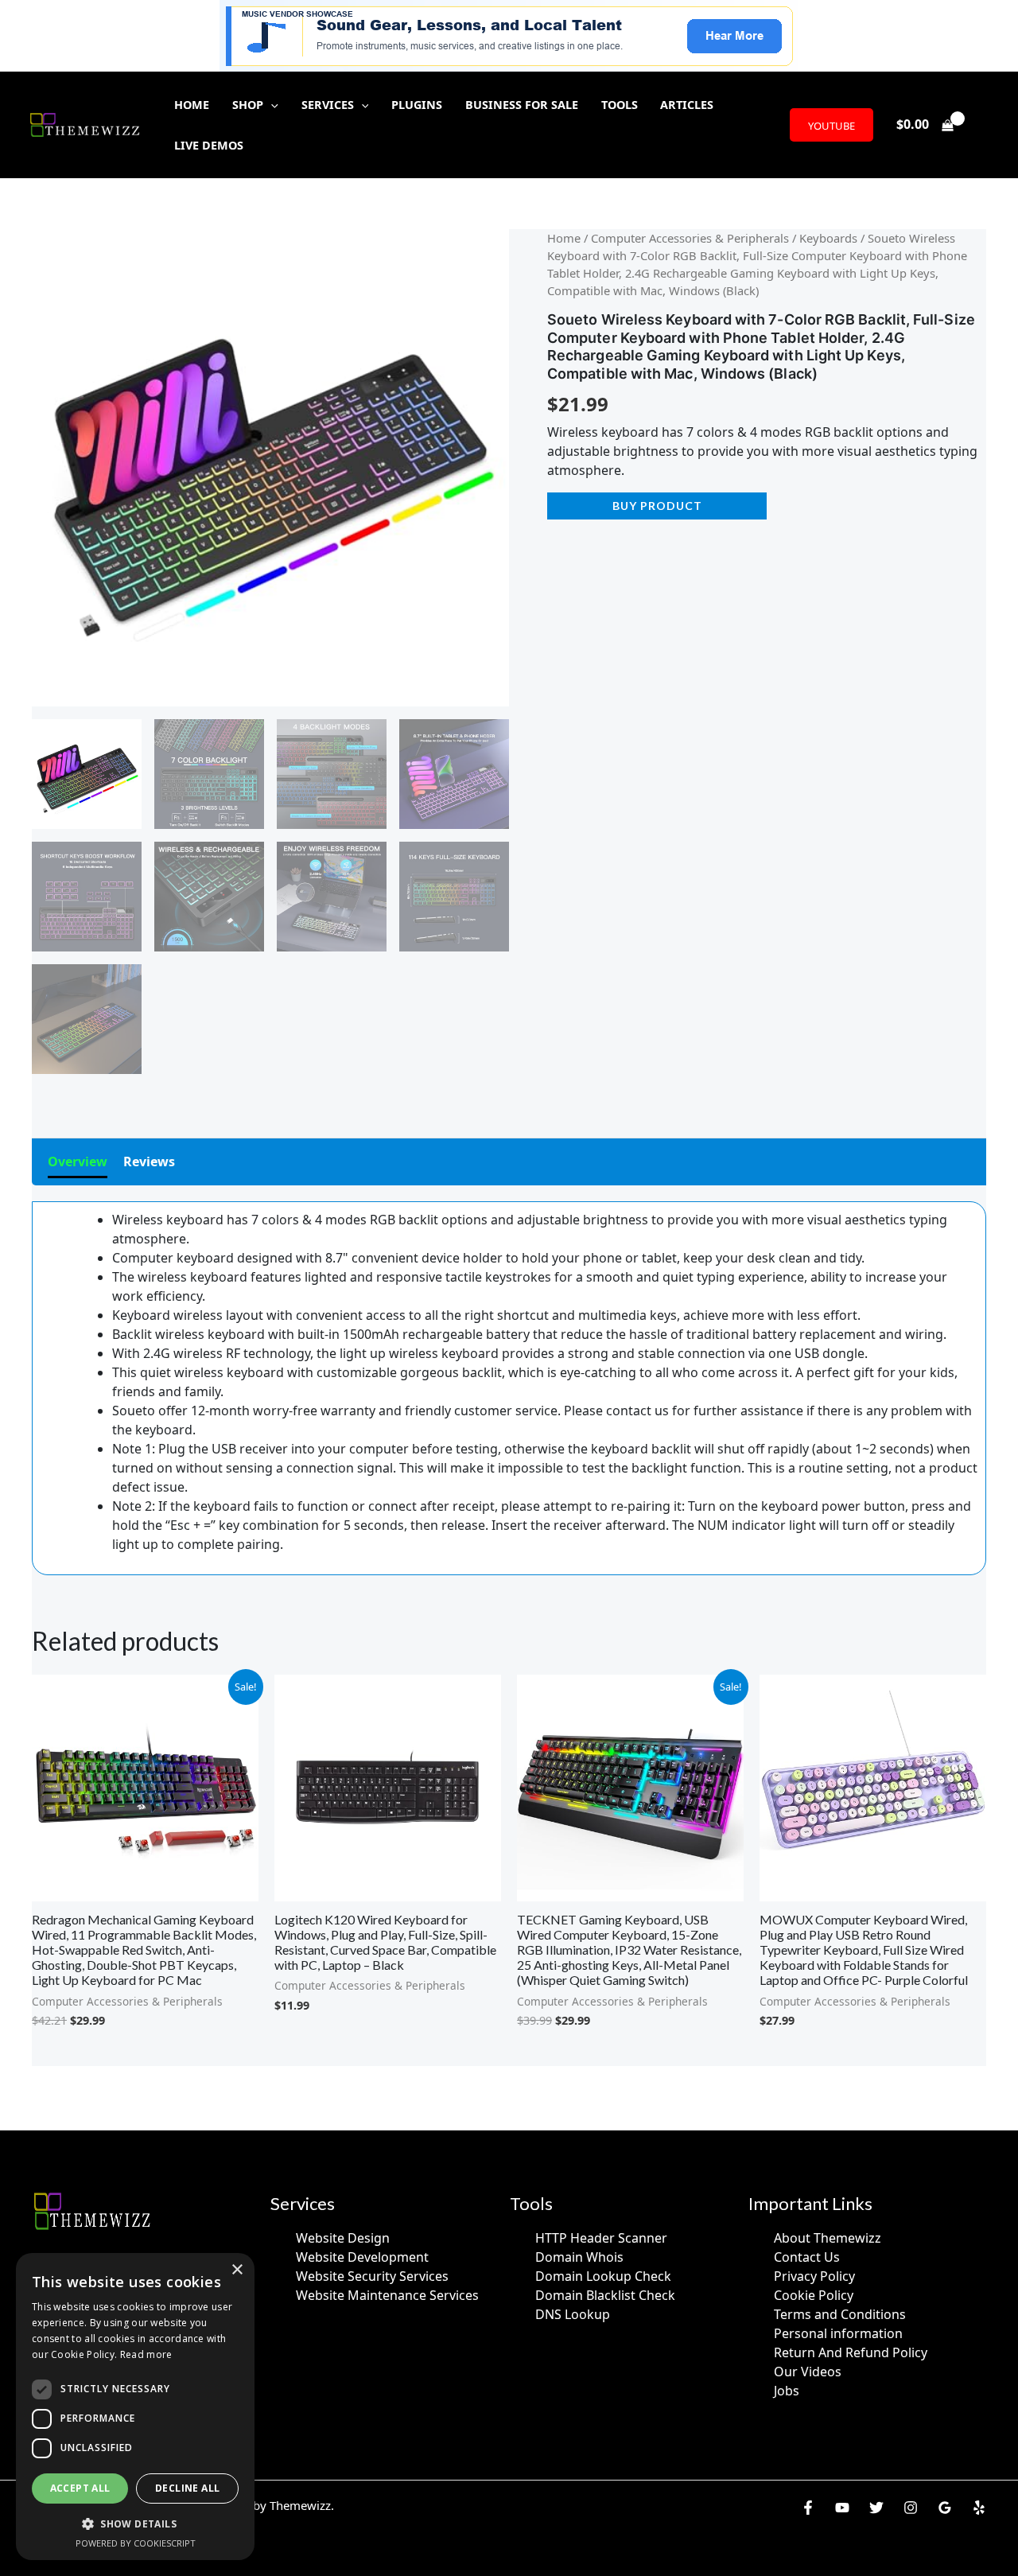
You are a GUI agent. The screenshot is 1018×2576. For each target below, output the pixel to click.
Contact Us (807, 2257)
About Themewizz (828, 2238)
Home (564, 238)
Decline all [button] (187, 2488)
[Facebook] (808, 2508)
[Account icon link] (983, 125)
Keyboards (828, 238)
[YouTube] (842, 2508)
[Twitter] (876, 2508)
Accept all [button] (80, 2488)
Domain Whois (579, 2257)
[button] (271, 105)
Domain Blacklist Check (605, 2295)
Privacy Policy (814, 2276)
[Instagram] (911, 2508)
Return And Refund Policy (851, 2352)
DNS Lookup (573, 2314)
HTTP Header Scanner (601, 2238)
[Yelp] (979, 2508)
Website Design (343, 2238)
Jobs (787, 2391)
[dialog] (135, 2407)
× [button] (237, 2270)
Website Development (362, 2257)
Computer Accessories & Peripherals (690, 238)
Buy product (657, 506)
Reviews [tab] (149, 1162)
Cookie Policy (814, 2295)
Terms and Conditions (840, 2314)
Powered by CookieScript (136, 2543)
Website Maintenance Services (387, 2295)
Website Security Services (372, 2276)
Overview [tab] (78, 1162)
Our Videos (808, 2372)
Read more (146, 2354)
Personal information (838, 2333)
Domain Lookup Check (603, 2276)
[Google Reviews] (945, 2508)
